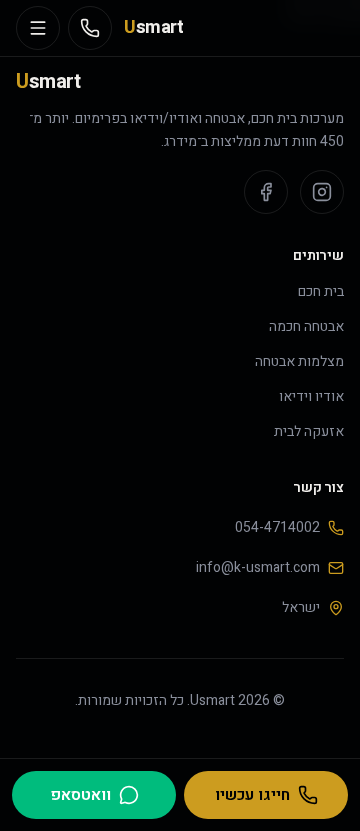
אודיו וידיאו (311, 396)
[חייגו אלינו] (90, 28)
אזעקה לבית (309, 431)
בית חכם (321, 291)
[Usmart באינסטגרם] (322, 192)
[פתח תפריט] (38, 28)
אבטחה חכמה (306, 326)
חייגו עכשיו (252, 795)
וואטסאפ (80, 795)
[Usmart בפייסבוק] (266, 192)
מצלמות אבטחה (299, 361)
